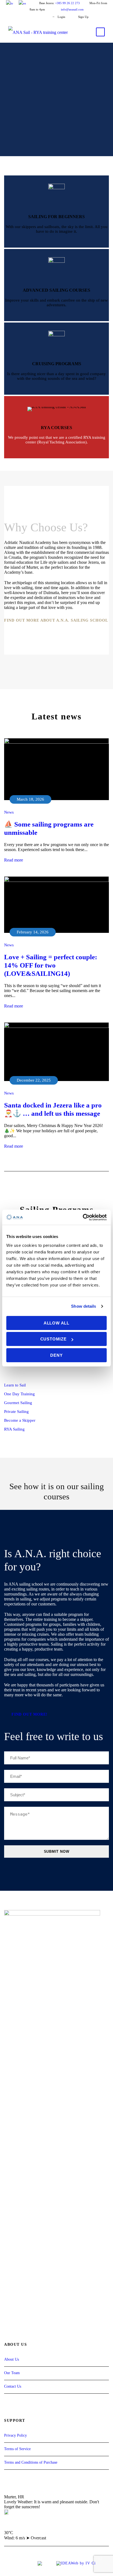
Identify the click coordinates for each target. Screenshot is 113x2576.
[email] (6, 1372)
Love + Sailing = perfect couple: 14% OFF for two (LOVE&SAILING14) (51, 965)
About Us (12, 2359)
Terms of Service (17, 2449)
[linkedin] (25, 1372)
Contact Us (13, 2386)
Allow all (56, 1323)
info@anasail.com (72, 9)
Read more (14, 860)
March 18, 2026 (30, 799)
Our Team (12, 2373)
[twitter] (34, 1372)
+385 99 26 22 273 (67, 3)
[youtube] (35, 17)
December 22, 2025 (34, 1080)
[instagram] (45, 17)
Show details (84, 1306)
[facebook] (26, 17)
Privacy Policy (15, 2435)
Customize (53, 1339)
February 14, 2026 (33, 932)
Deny (56, 1355)
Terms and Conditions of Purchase (31, 2462)
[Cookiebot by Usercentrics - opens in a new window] (83, 1217)
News (9, 812)
